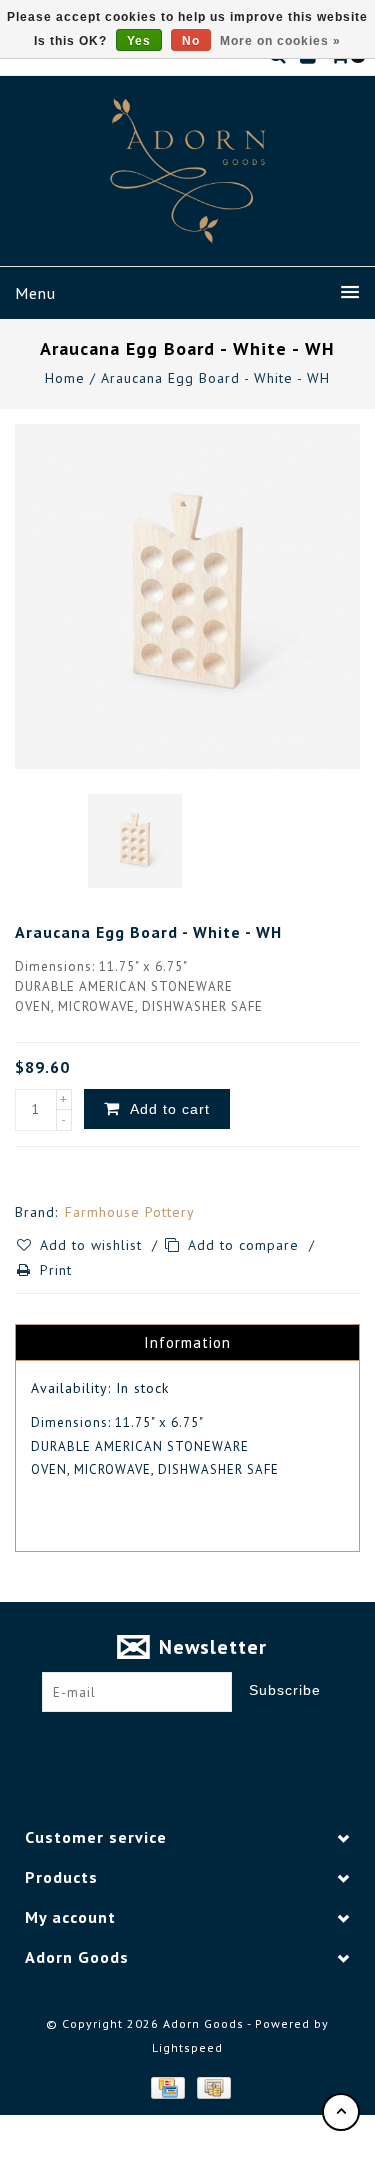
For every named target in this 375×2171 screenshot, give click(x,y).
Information (187, 1342)
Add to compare (246, 1245)
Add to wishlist (93, 1245)
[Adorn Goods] (188, 171)
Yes (139, 41)
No (191, 41)
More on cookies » (280, 41)
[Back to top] (341, 2112)
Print (56, 1270)
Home (65, 378)
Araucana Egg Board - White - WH (215, 378)
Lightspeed (187, 2047)
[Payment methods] (167, 2087)
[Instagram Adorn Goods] (206, 1743)
